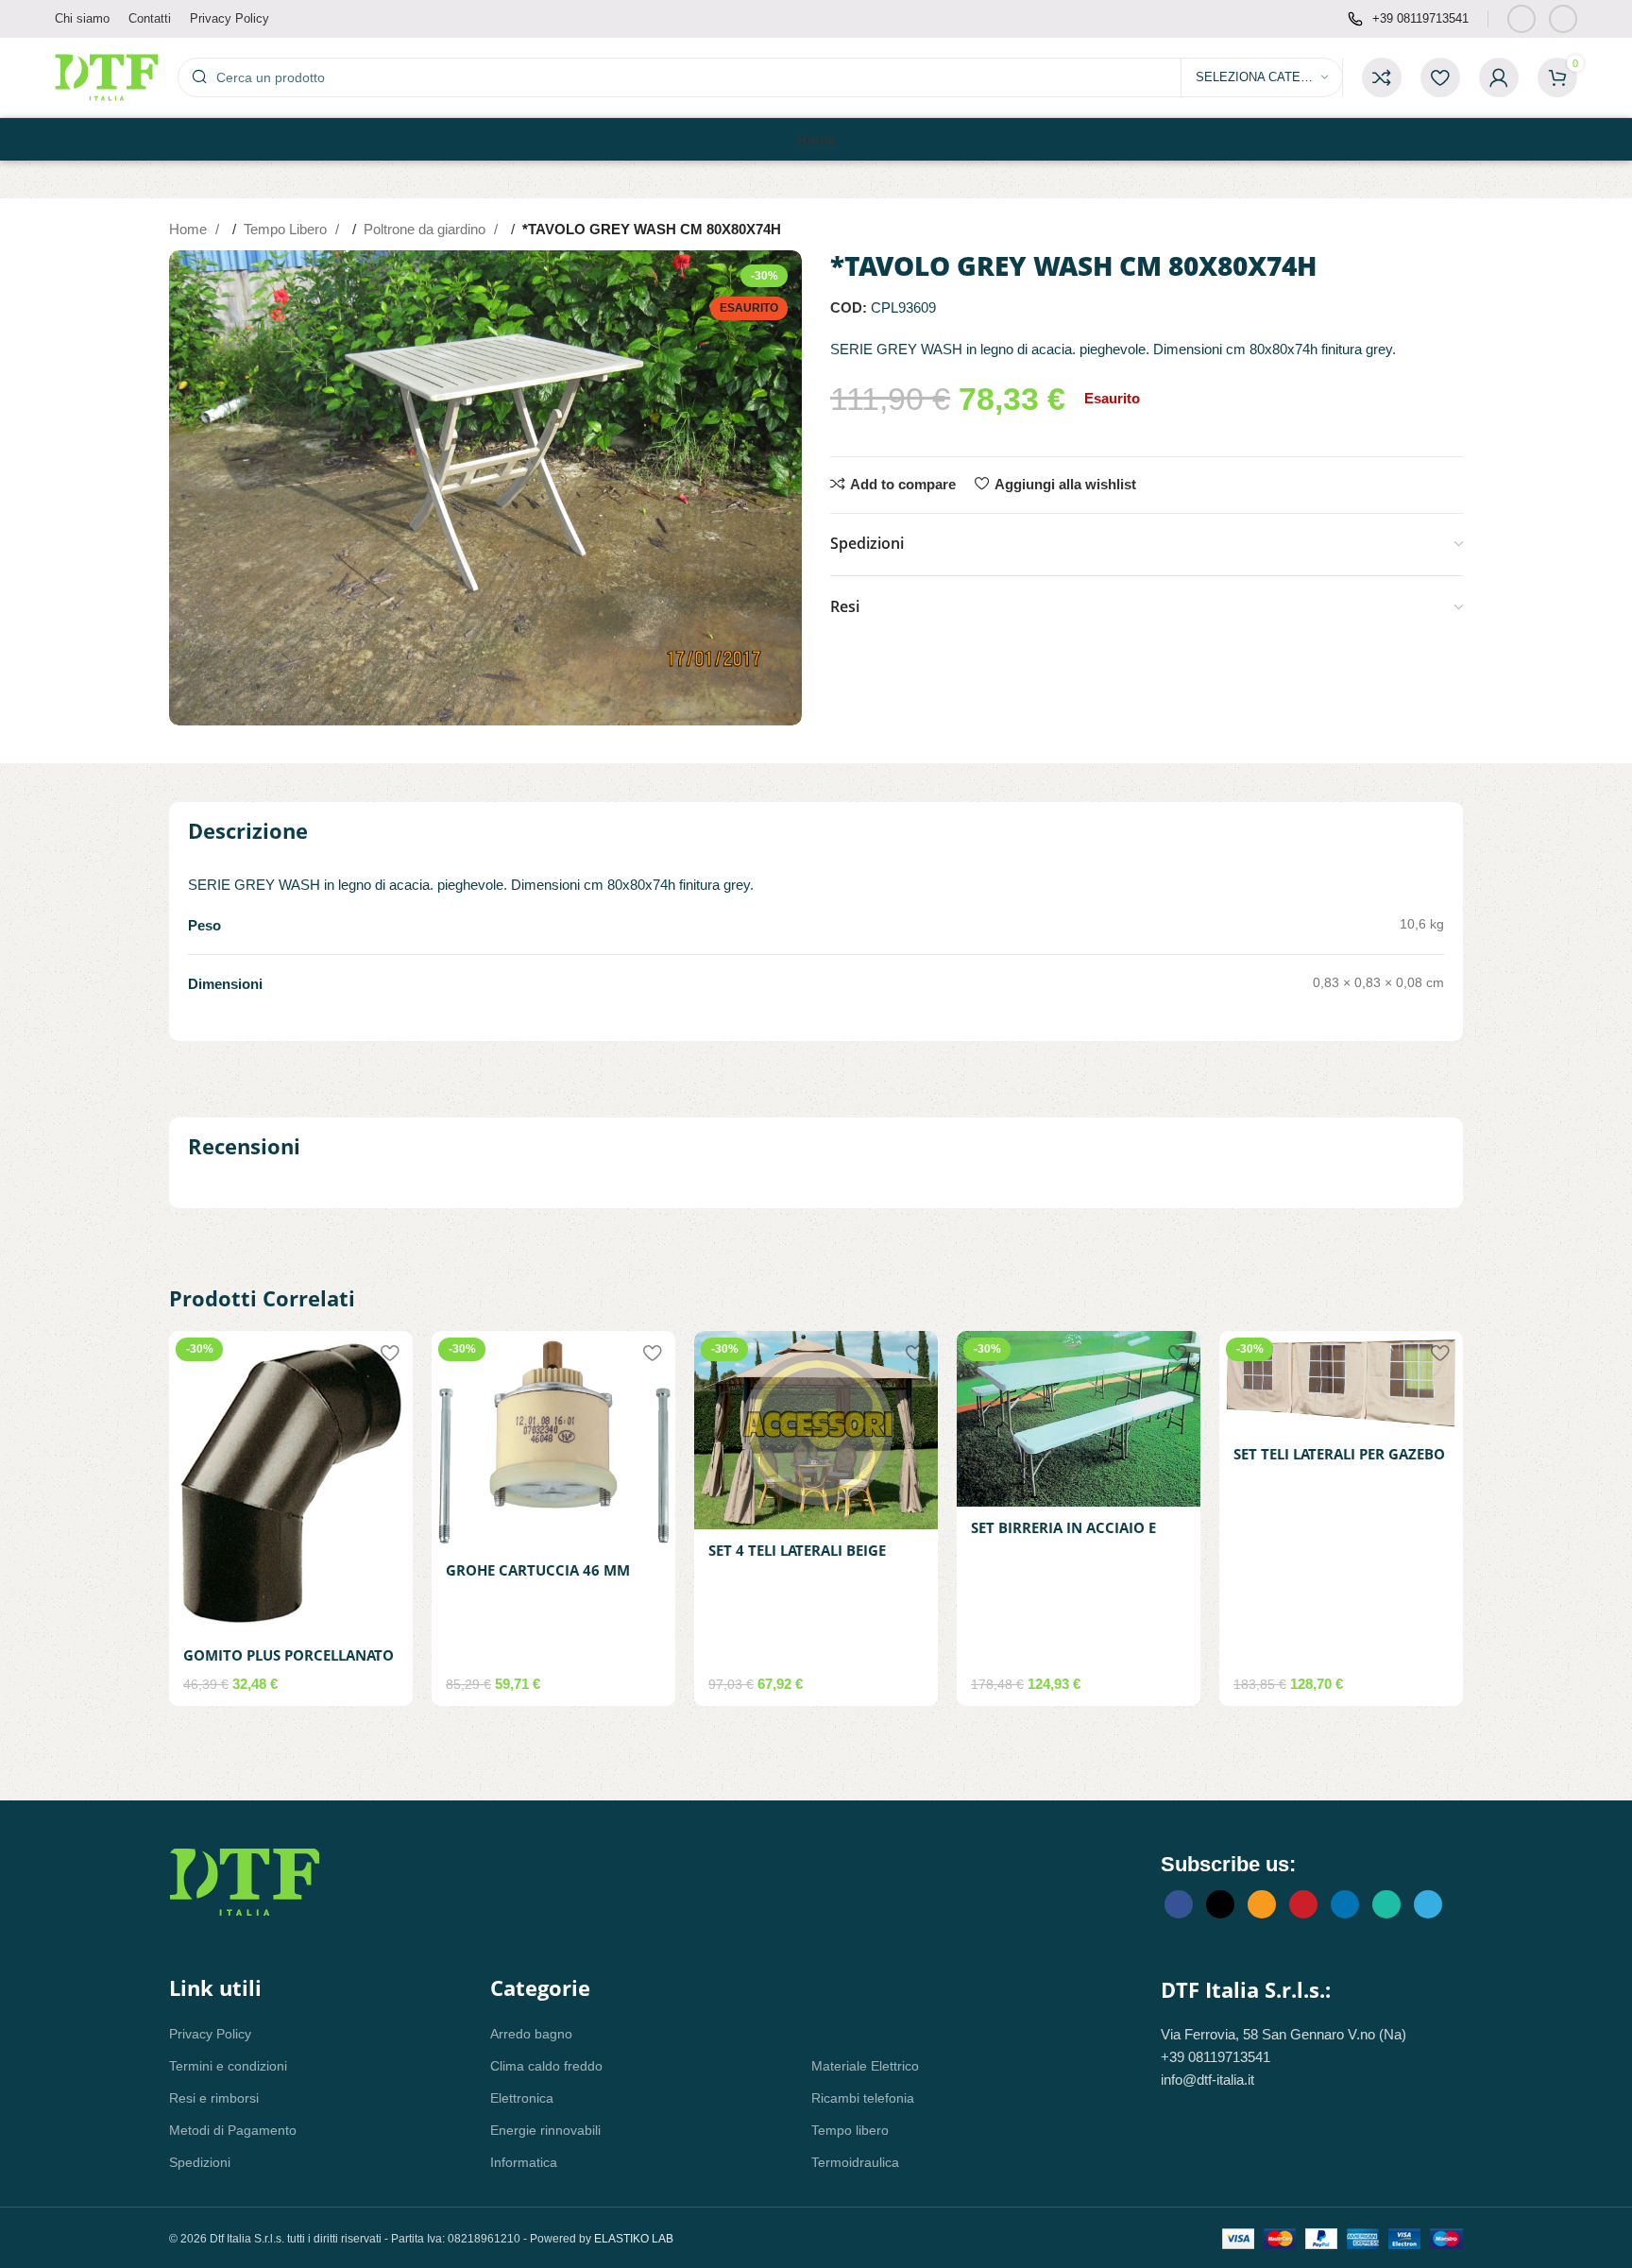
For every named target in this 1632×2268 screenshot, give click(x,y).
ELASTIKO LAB (634, 2239)
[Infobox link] (1408, 19)
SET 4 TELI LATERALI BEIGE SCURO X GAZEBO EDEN (797, 1560)
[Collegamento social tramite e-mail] (1262, 1904)
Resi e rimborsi (214, 2098)
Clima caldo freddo (546, 2066)
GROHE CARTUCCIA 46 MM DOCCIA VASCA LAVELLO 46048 (553, 1580)
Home (190, 229)
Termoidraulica (855, 2162)
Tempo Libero (287, 229)
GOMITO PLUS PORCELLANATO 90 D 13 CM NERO (289, 1665)
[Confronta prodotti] (1382, 77)
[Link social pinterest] (1303, 1904)
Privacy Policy (210, 2034)
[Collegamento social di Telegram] (1428, 1904)
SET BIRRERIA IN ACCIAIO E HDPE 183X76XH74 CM (1063, 1537)
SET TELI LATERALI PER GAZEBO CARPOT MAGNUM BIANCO (1339, 1464)
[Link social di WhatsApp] (1386, 1904)
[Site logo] (107, 76)
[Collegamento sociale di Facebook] (1521, 19)
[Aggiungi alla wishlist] (389, 1352)
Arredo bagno (531, 2034)
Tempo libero (850, 2130)
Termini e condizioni (228, 2066)
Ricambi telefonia (863, 2098)
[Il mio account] (1499, 77)
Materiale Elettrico (865, 2066)
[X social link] (1220, 1904)
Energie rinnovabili (545, 2130)
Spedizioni (200, 2162)
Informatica (524, 2162)
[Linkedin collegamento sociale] (1345, 1904)
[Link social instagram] (1563, 19)
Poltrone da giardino (426, 229)
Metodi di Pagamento (233, 2130)
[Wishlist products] (1440, 77)
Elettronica (522, 2098)
